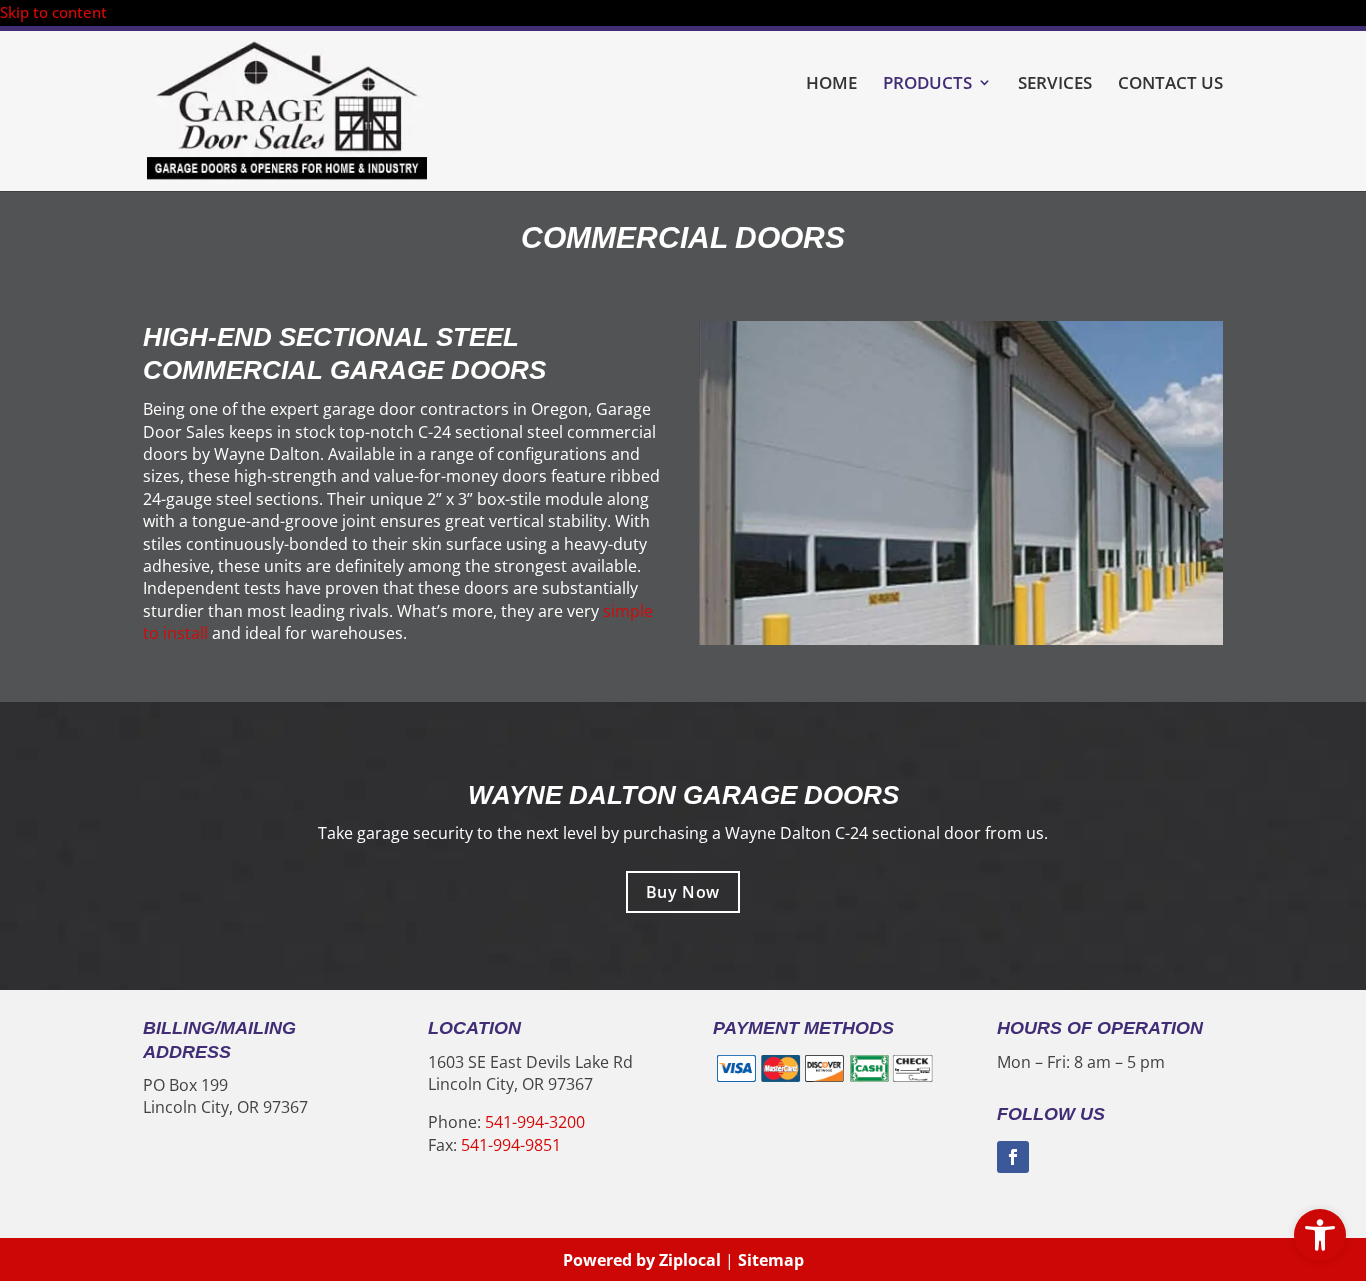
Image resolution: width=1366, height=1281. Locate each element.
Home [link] (831, 84)
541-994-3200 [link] (535, 1122)
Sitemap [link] (771, 1260)
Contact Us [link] (1170, 84)
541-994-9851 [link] (511, 1145)
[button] (1013, 1157)
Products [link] (927, 84)
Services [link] (1055, 84)
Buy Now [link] (683, 892)
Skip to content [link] (53, 12)
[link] (1320, 1235)
